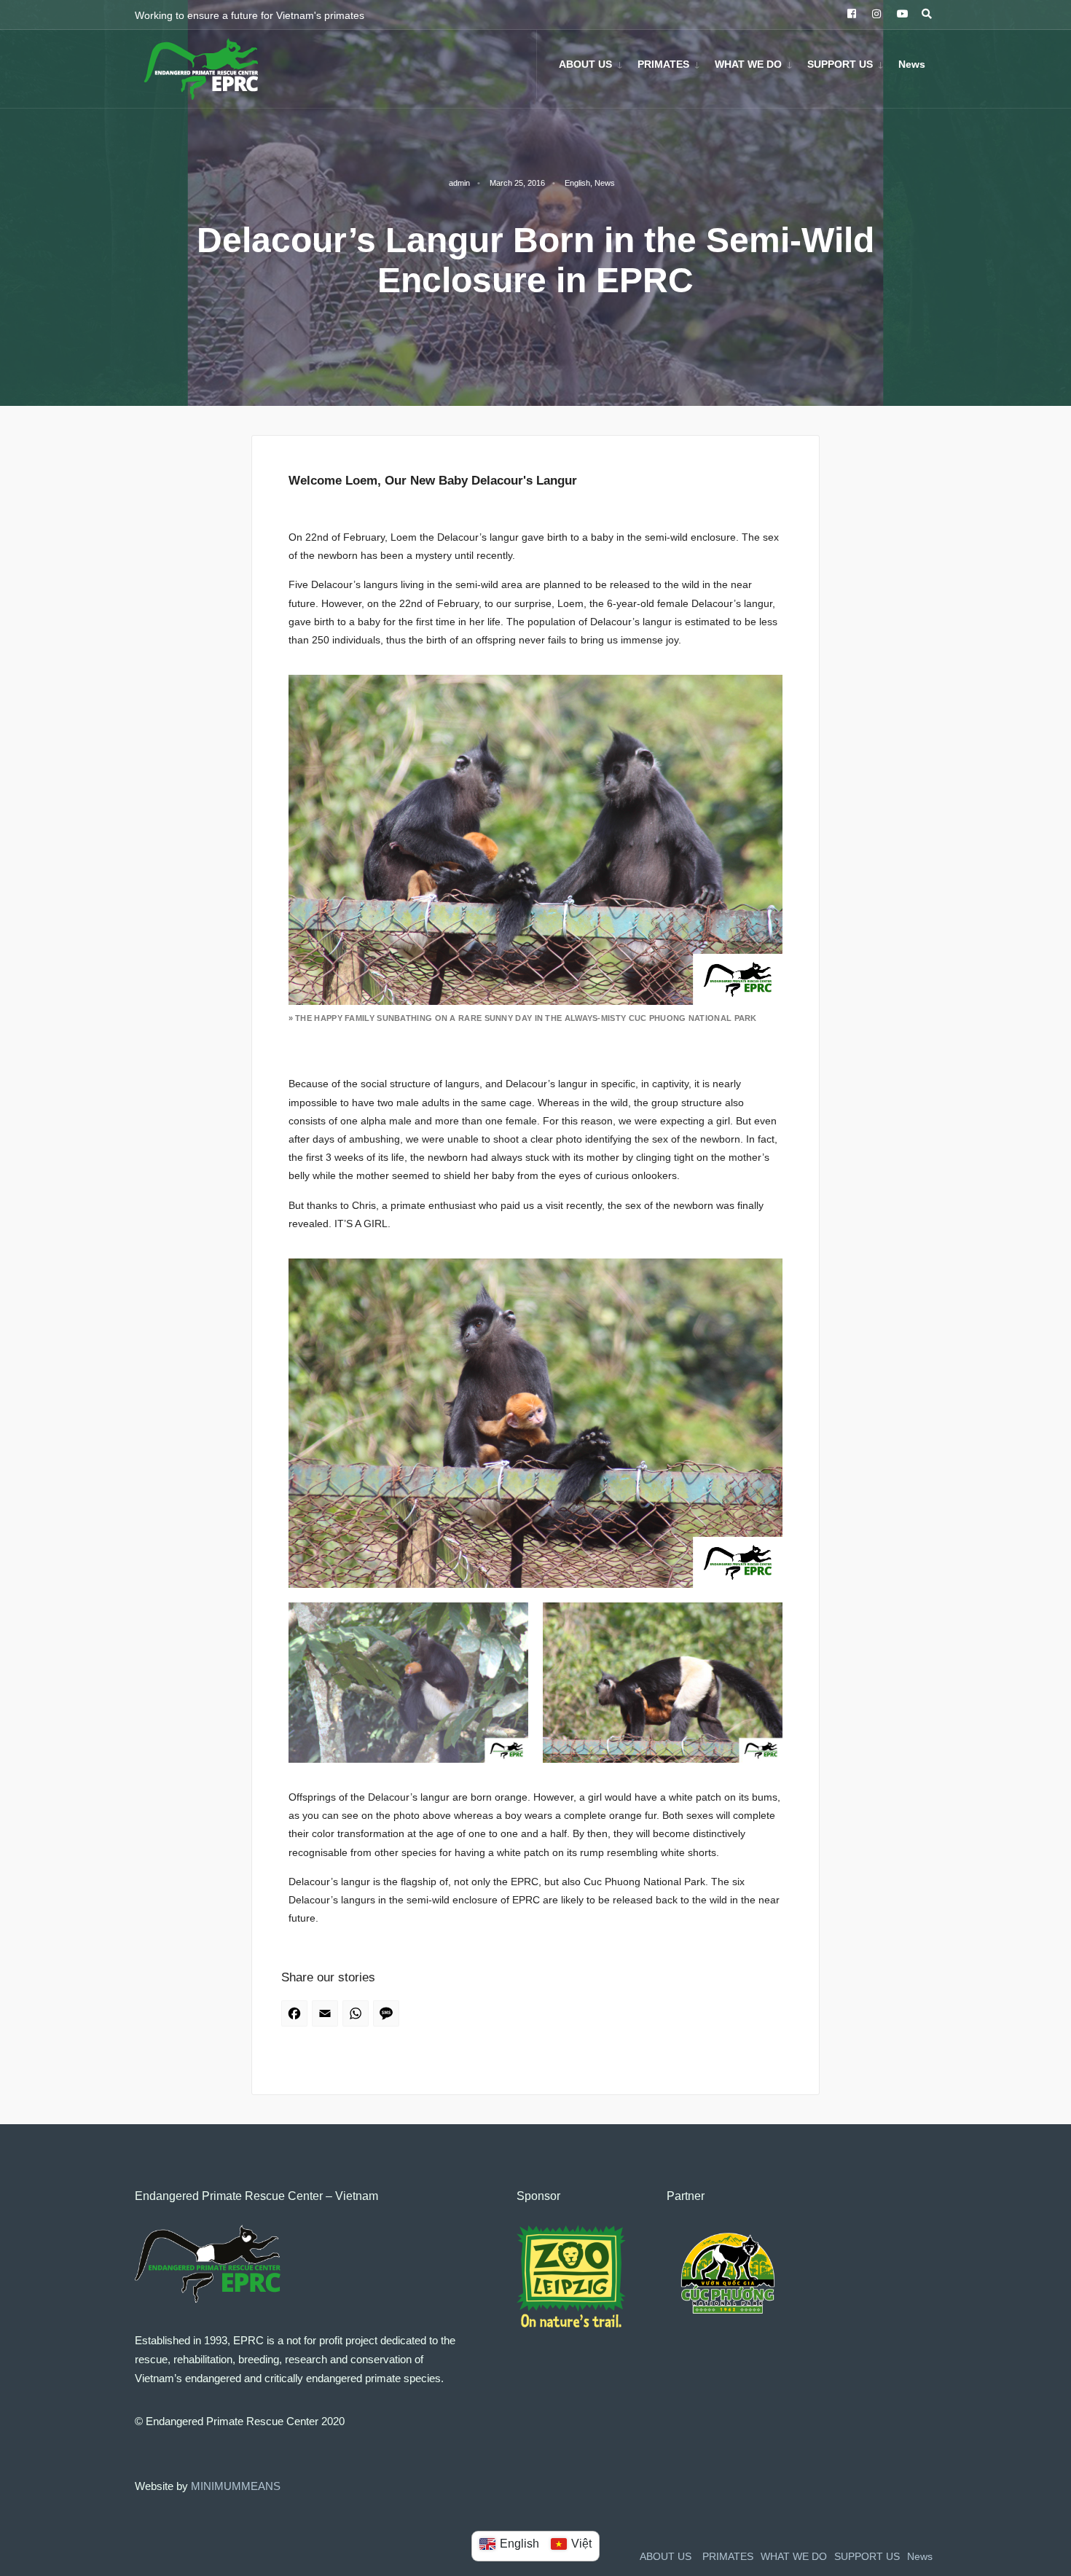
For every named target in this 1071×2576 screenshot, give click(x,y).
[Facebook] (850, 15)
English (577, 183)
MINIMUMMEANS (236, 2486)
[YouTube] (900, 15)
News (912, 64)
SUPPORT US (840, 64)
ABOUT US (585, 64)
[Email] (327, 2018)
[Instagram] (875, 15)
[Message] (388, 2018)
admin (459, 183)
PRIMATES (663, 64)
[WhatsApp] (358, 2018)
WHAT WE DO (748, 64)
